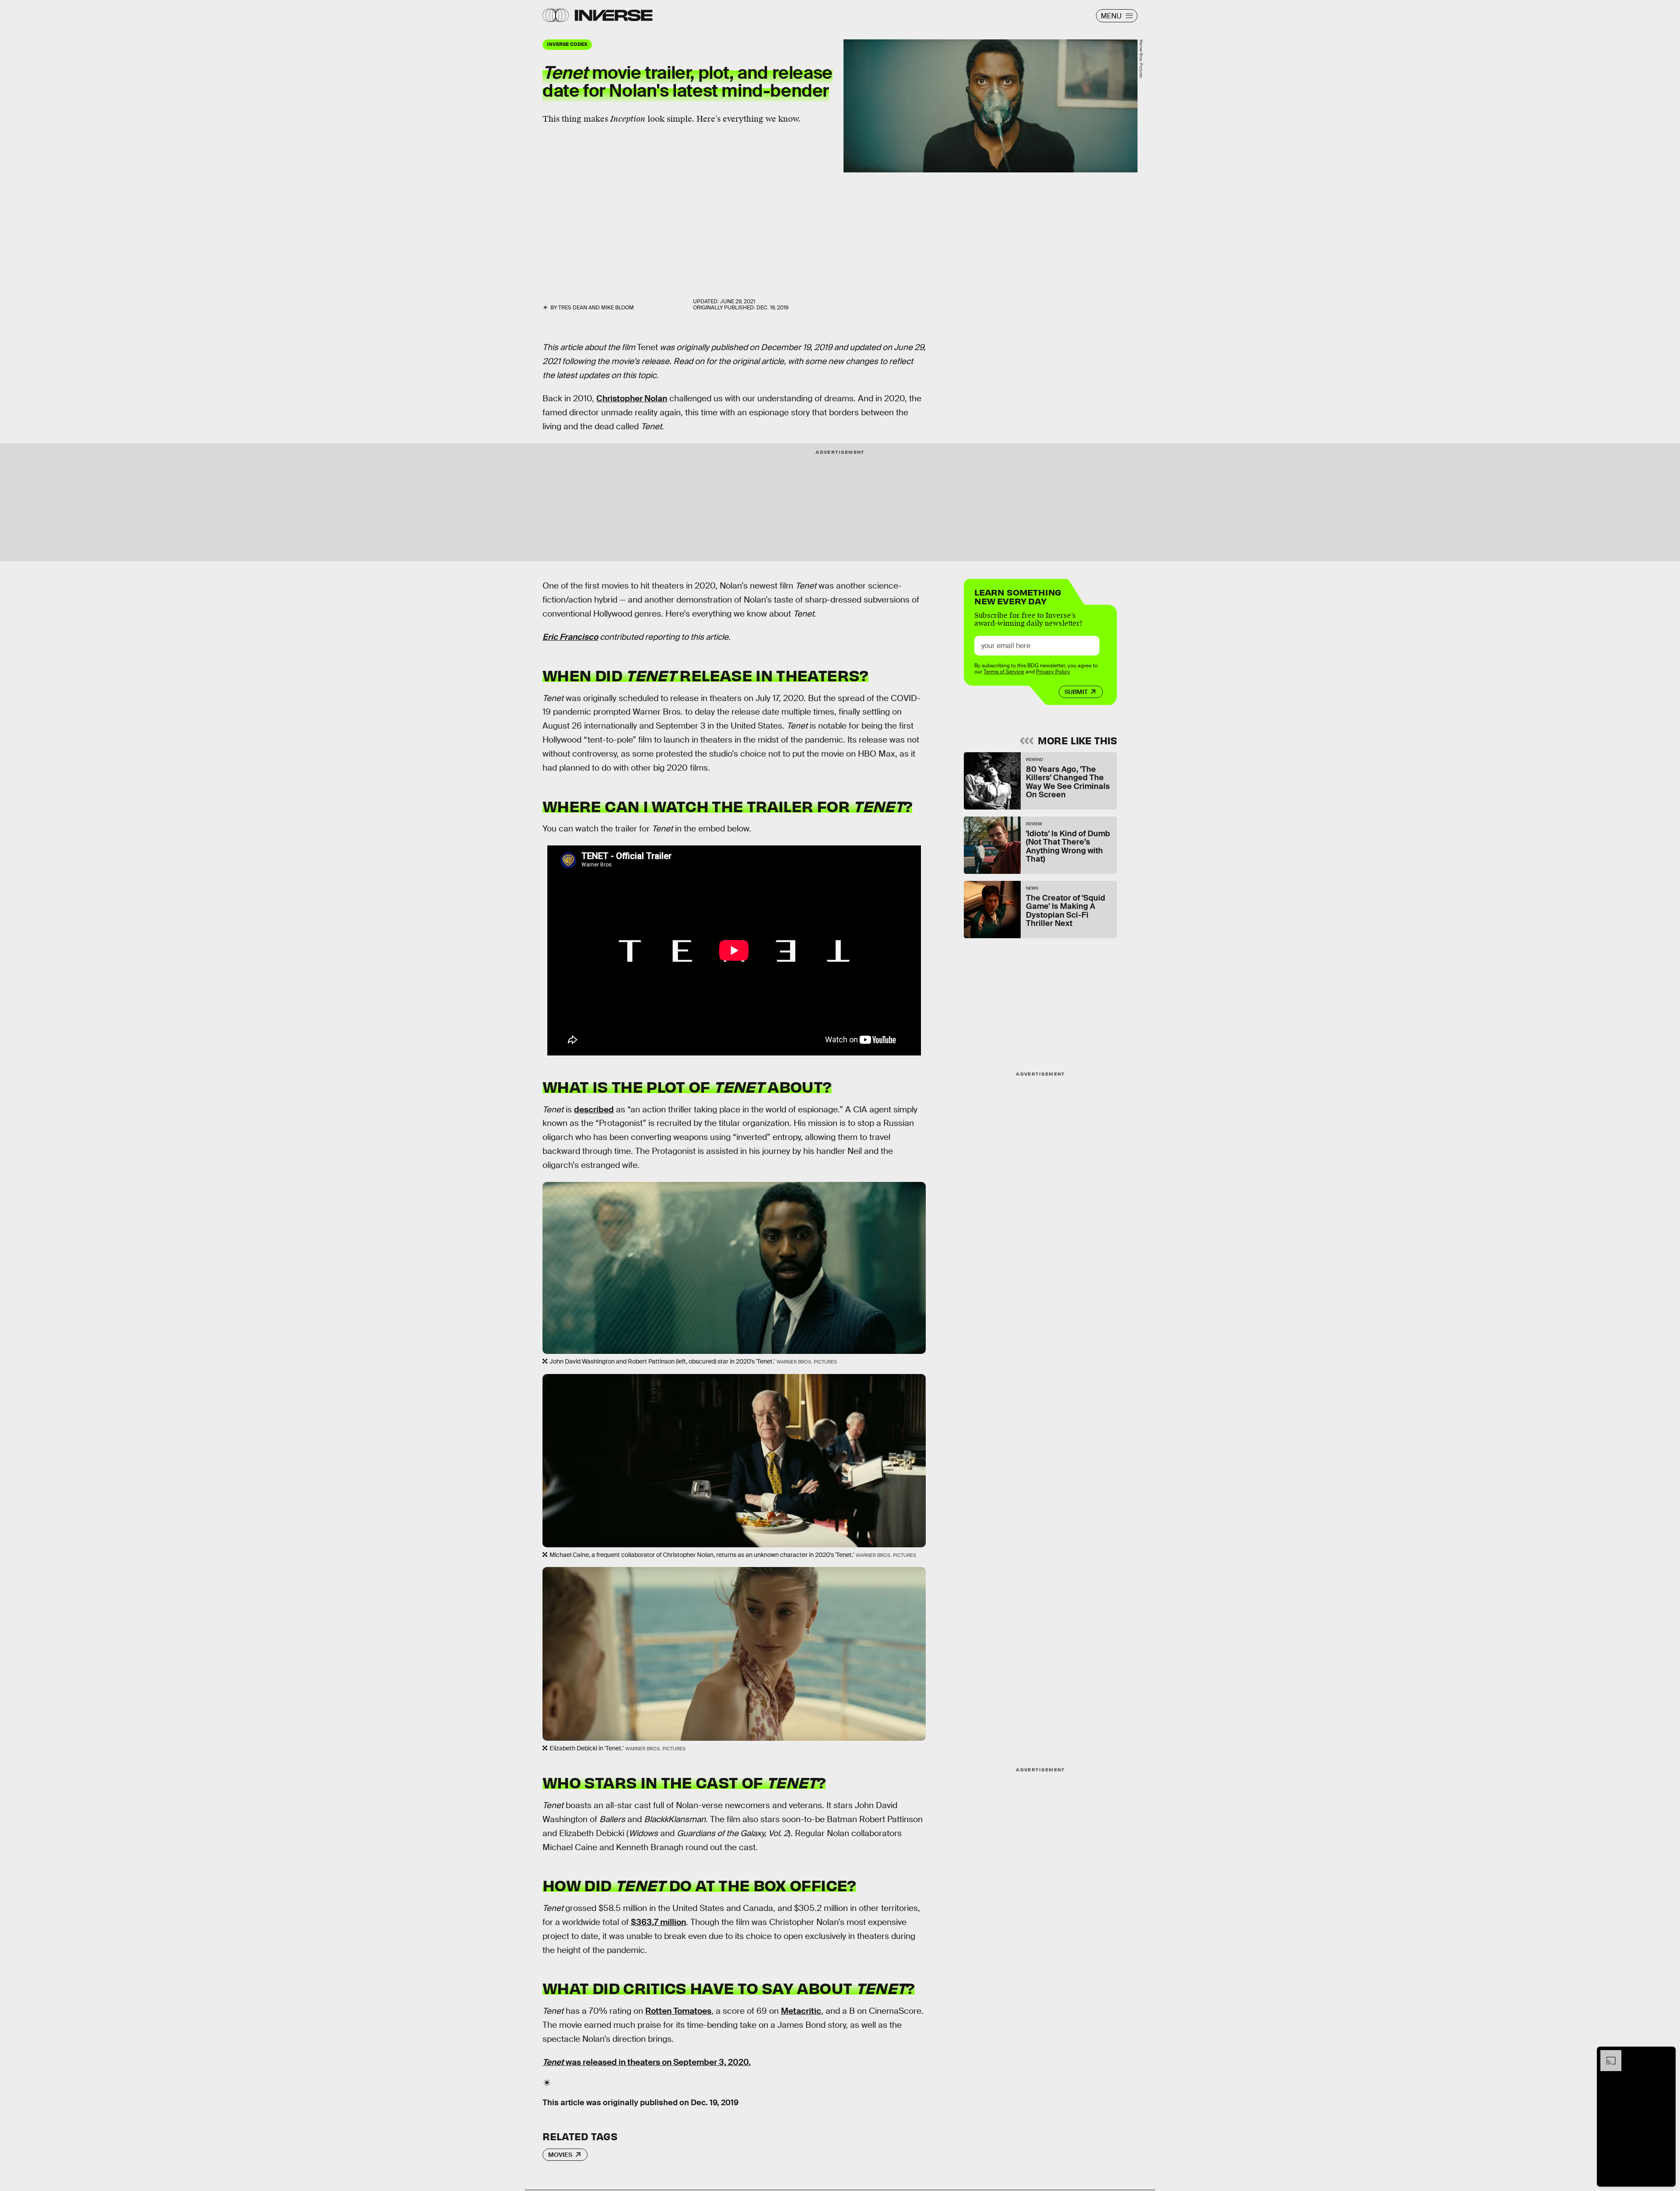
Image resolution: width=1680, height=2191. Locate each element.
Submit (1076, 692)
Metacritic (801, 2011)
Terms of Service (1004, 672)
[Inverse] (614, 15)
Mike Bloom (618, 308)
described (594, 1110)
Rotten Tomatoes (678, 2011)
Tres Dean (573, 308)
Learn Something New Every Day (1018, 596)
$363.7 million (658, 1922)
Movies (560, 2155)
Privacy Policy (1053, 672)
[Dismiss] (1666, 2054)
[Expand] (1606, 2054)
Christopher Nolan (632, 398)
